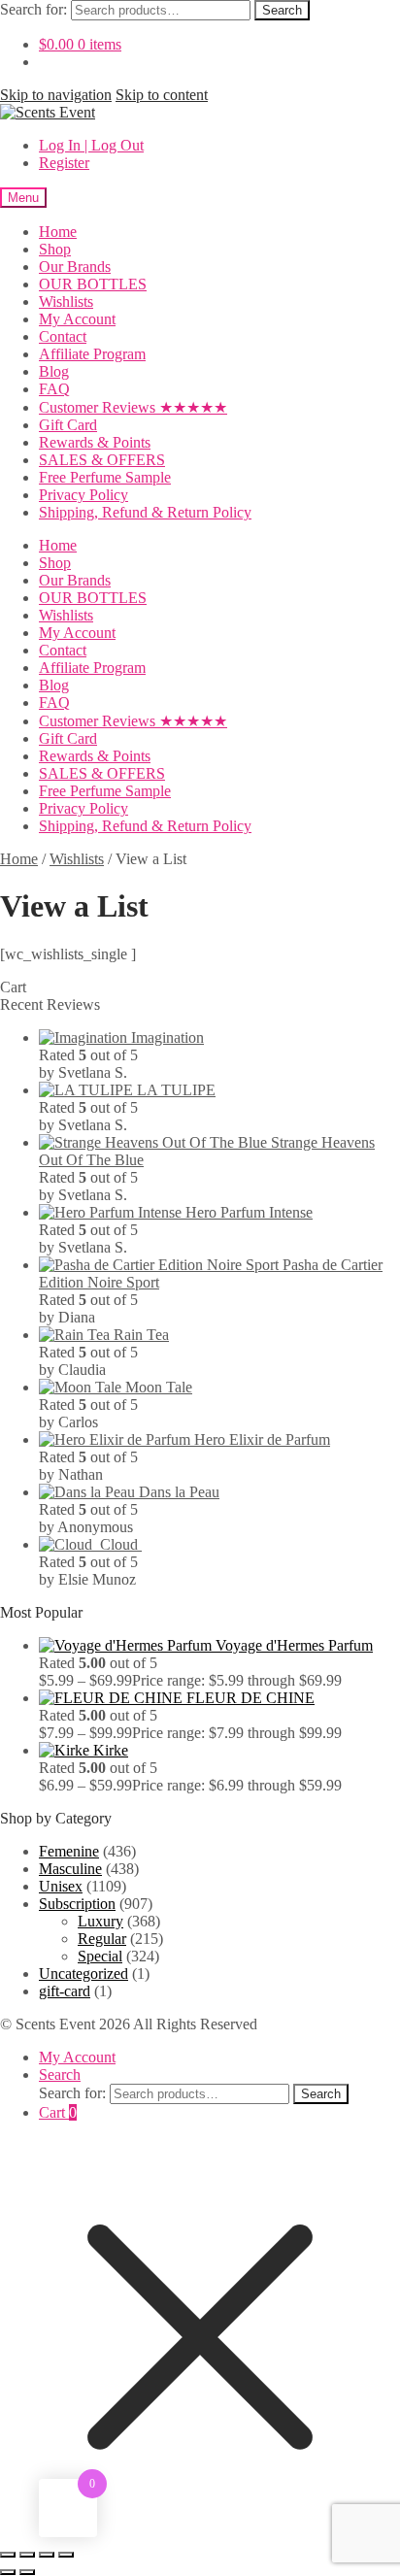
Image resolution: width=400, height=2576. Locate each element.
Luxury (100, 1921)
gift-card (65, 1991)
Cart (58, 2112)
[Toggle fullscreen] (27, 2555)
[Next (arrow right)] (27, 2572)
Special (100, 1956)
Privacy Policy (83, 495)
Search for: (33, 9)
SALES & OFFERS (102, 460)
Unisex (61, 1886)
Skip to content (162, 95)
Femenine (69, 1851)
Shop (55, 249)
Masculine (70, 1869)
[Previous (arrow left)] (8, 2572)
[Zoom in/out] (8, 2555)
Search (282, 10)
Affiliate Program (92, 354)
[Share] (47, 2555)
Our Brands (75, 267)
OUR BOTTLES (93, 284)
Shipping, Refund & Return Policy (145, 512)
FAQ (54, 389)
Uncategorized (83, 1974)
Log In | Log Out (91, 145)
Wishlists (66, 301)
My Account (77, 319)
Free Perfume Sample (105, 477)
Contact (63, 336)
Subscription (77, 1904)
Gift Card (68, 425)
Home (58, 232)
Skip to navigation (56, 95)
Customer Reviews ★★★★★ (133, 407)
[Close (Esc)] (66, 2555)
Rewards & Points (95, 442)
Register (64, 163)
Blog (54, 371)
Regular (102, 1939)
